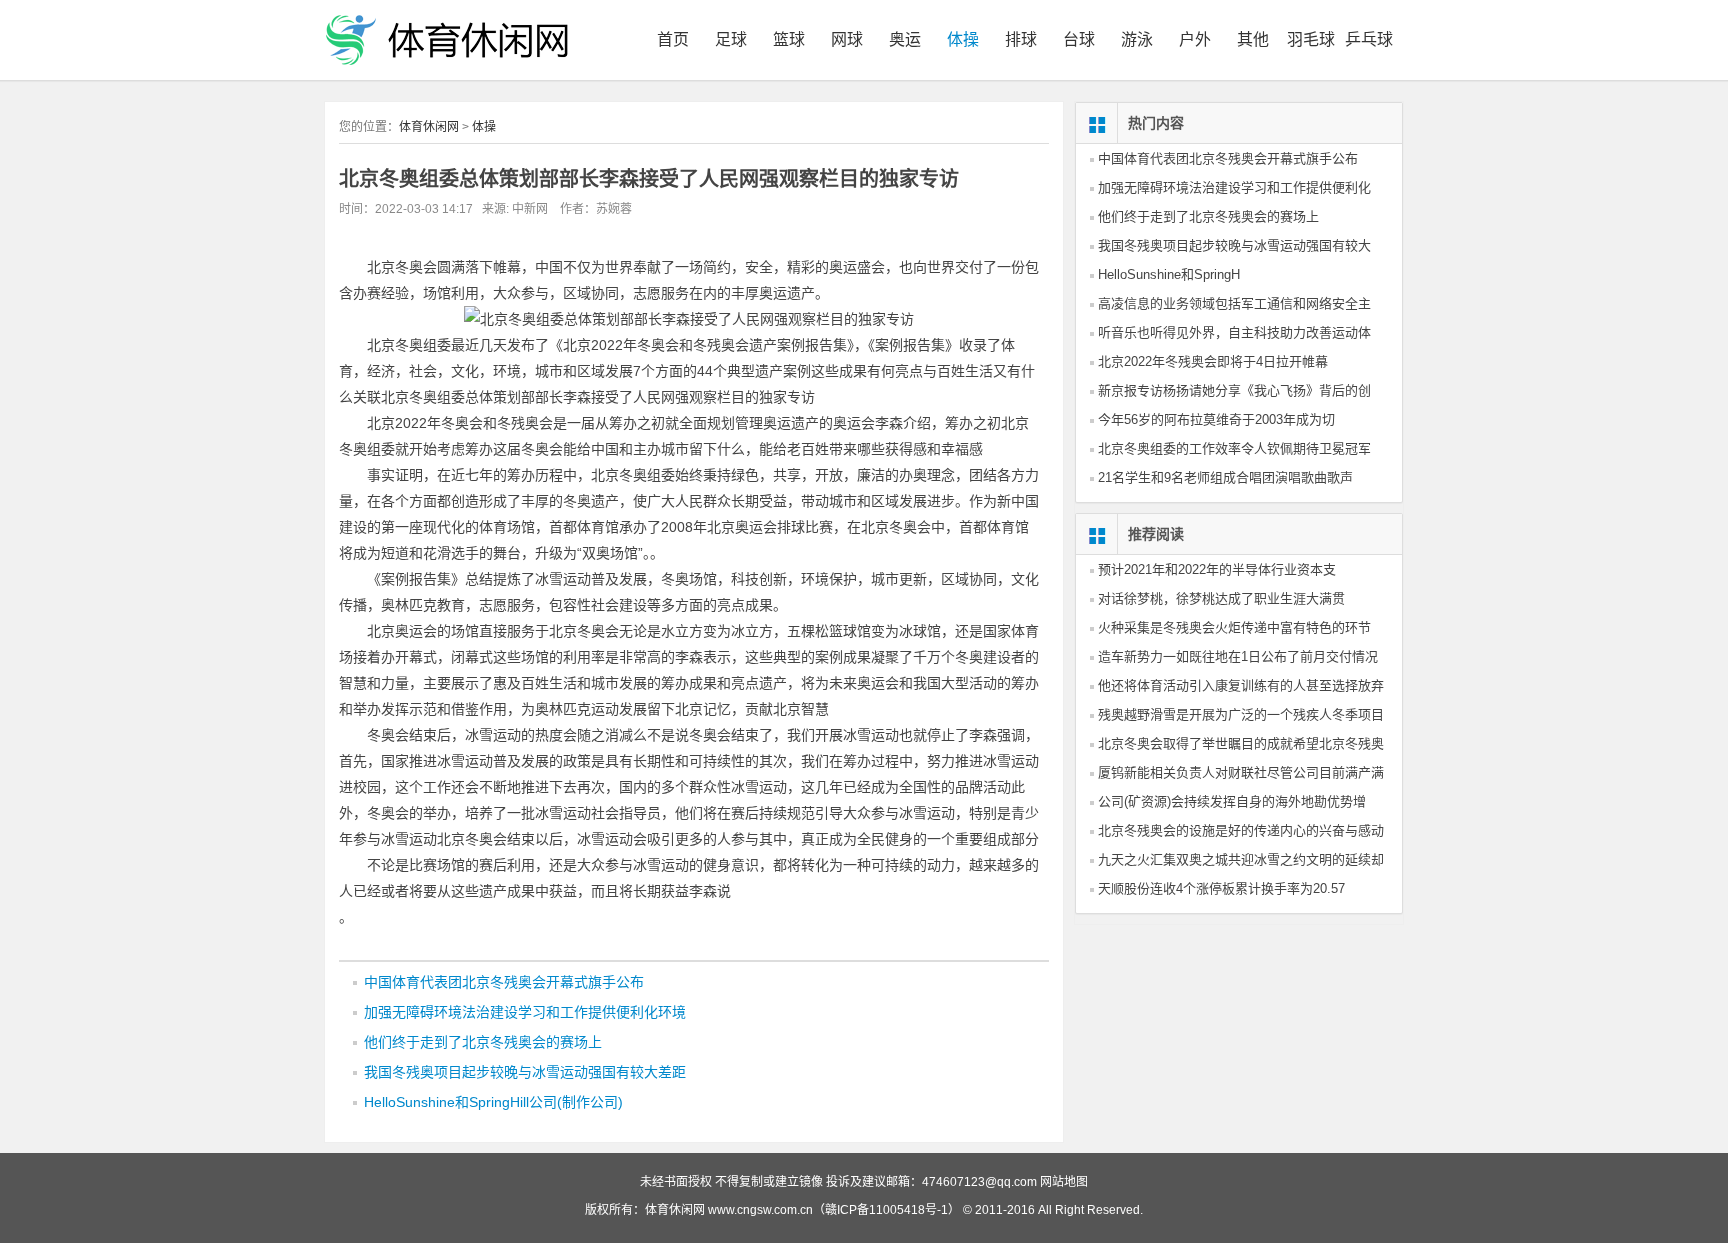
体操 (963, 39)
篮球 (789, 39)
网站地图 (1064, 1182)
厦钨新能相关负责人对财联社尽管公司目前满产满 (1241, 772)
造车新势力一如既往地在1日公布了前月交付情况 (1238, 656)
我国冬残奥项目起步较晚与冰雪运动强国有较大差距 (525, 1072)
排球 (1021, 39)
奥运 (905, 39)
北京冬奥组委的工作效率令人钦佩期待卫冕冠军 (1234, 448)
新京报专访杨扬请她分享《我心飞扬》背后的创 (1234, 390)
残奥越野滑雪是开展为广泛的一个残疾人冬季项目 (1241, 714)
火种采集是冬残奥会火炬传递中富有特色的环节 (1234, 627)
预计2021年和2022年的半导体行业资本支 (1217, 569)
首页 (673, 39)
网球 (847, 39)
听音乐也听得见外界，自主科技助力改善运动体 (1234, 332)
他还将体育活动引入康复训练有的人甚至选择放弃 (1241, 685)
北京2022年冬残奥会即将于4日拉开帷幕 (1213, 361)
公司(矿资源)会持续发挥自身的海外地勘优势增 (1232, 801)
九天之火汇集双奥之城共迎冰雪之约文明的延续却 (1241, 859)
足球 (731, 39)
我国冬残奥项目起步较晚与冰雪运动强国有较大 (1234, 245)
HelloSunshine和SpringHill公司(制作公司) (493, 1102)
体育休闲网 (429, 127)
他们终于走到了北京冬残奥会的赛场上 (483, 1042)
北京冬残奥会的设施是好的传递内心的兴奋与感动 (1241, 830)
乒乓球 (1369, 39)
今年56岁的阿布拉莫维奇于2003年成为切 (1216, 419)
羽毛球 (1311, 39)
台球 (1079, 39)
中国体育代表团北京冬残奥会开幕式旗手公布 (504, 982)
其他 (1253, 39)
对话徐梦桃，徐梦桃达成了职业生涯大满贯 (1221, 598)
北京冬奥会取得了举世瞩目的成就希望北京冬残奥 (1241, 743)
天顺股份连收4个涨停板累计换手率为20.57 (1221, 888)
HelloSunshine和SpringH (1169, 274)
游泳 (1137, 39)
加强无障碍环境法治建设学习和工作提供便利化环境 (525, 1012)
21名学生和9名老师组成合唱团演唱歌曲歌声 (1225, 477)
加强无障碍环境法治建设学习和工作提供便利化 (1234, 187)
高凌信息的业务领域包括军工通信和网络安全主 (1234, 303)
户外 (1195, 39)
